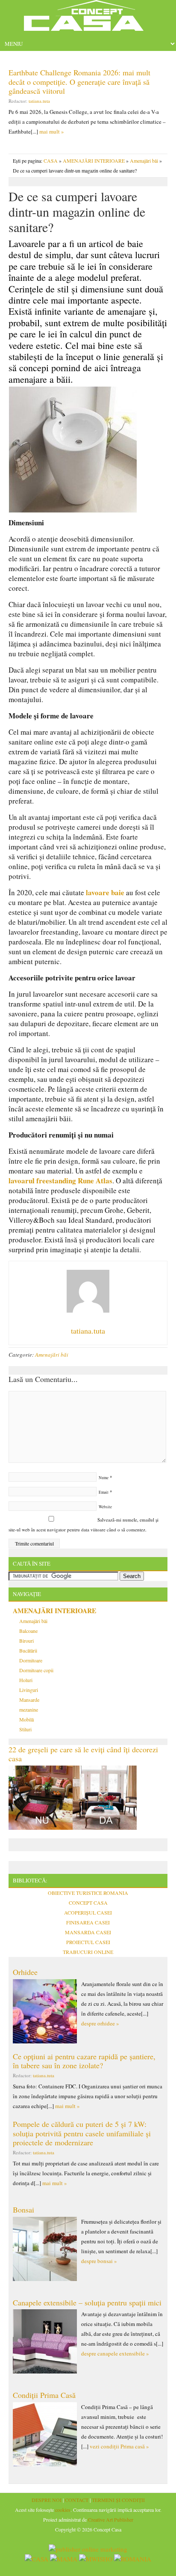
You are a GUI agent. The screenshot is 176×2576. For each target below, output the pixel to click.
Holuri (26, 1680)
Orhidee (25, 1972)
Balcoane (28, 1631)
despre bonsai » (99, 2261)
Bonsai (23, 2210)
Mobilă (26, 1719)
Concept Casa (88, 18)
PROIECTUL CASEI (88, 1942)
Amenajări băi (144, 161)
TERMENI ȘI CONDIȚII (118, 2500)
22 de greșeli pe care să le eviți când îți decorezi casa (83, 1754)
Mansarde (29, 1700)
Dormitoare (31, 1660)
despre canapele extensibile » (115, 2353)
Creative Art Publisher (111, 2519)
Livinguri (29, 1690)
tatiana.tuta (39, 101)
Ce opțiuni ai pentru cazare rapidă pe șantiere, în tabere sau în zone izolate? (84, 2061)
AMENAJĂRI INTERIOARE (94, 161)
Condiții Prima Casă (44, 2395)
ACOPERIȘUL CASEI (88, 1912)
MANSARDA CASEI (88, 1932)
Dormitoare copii (36, 1670)
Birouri (26, 1641)
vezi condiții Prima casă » (119, 2446)
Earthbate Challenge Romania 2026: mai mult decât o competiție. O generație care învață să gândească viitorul (79, 82)
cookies (63, 2510)
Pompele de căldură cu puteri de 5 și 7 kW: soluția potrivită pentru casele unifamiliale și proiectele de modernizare (82, 2133)
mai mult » (52, 131)
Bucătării (28, 1650)
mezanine (29, 1709)
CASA (51, 161)
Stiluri (25, 1729)
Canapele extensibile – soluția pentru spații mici (87, 2302)
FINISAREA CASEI (88, 1922)
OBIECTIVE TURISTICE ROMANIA (88, 1893)
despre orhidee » (100, 2023)
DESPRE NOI (47, 2500)
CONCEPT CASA (88, 1903)
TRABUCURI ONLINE (88, 1952)
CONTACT (77, 2500)
